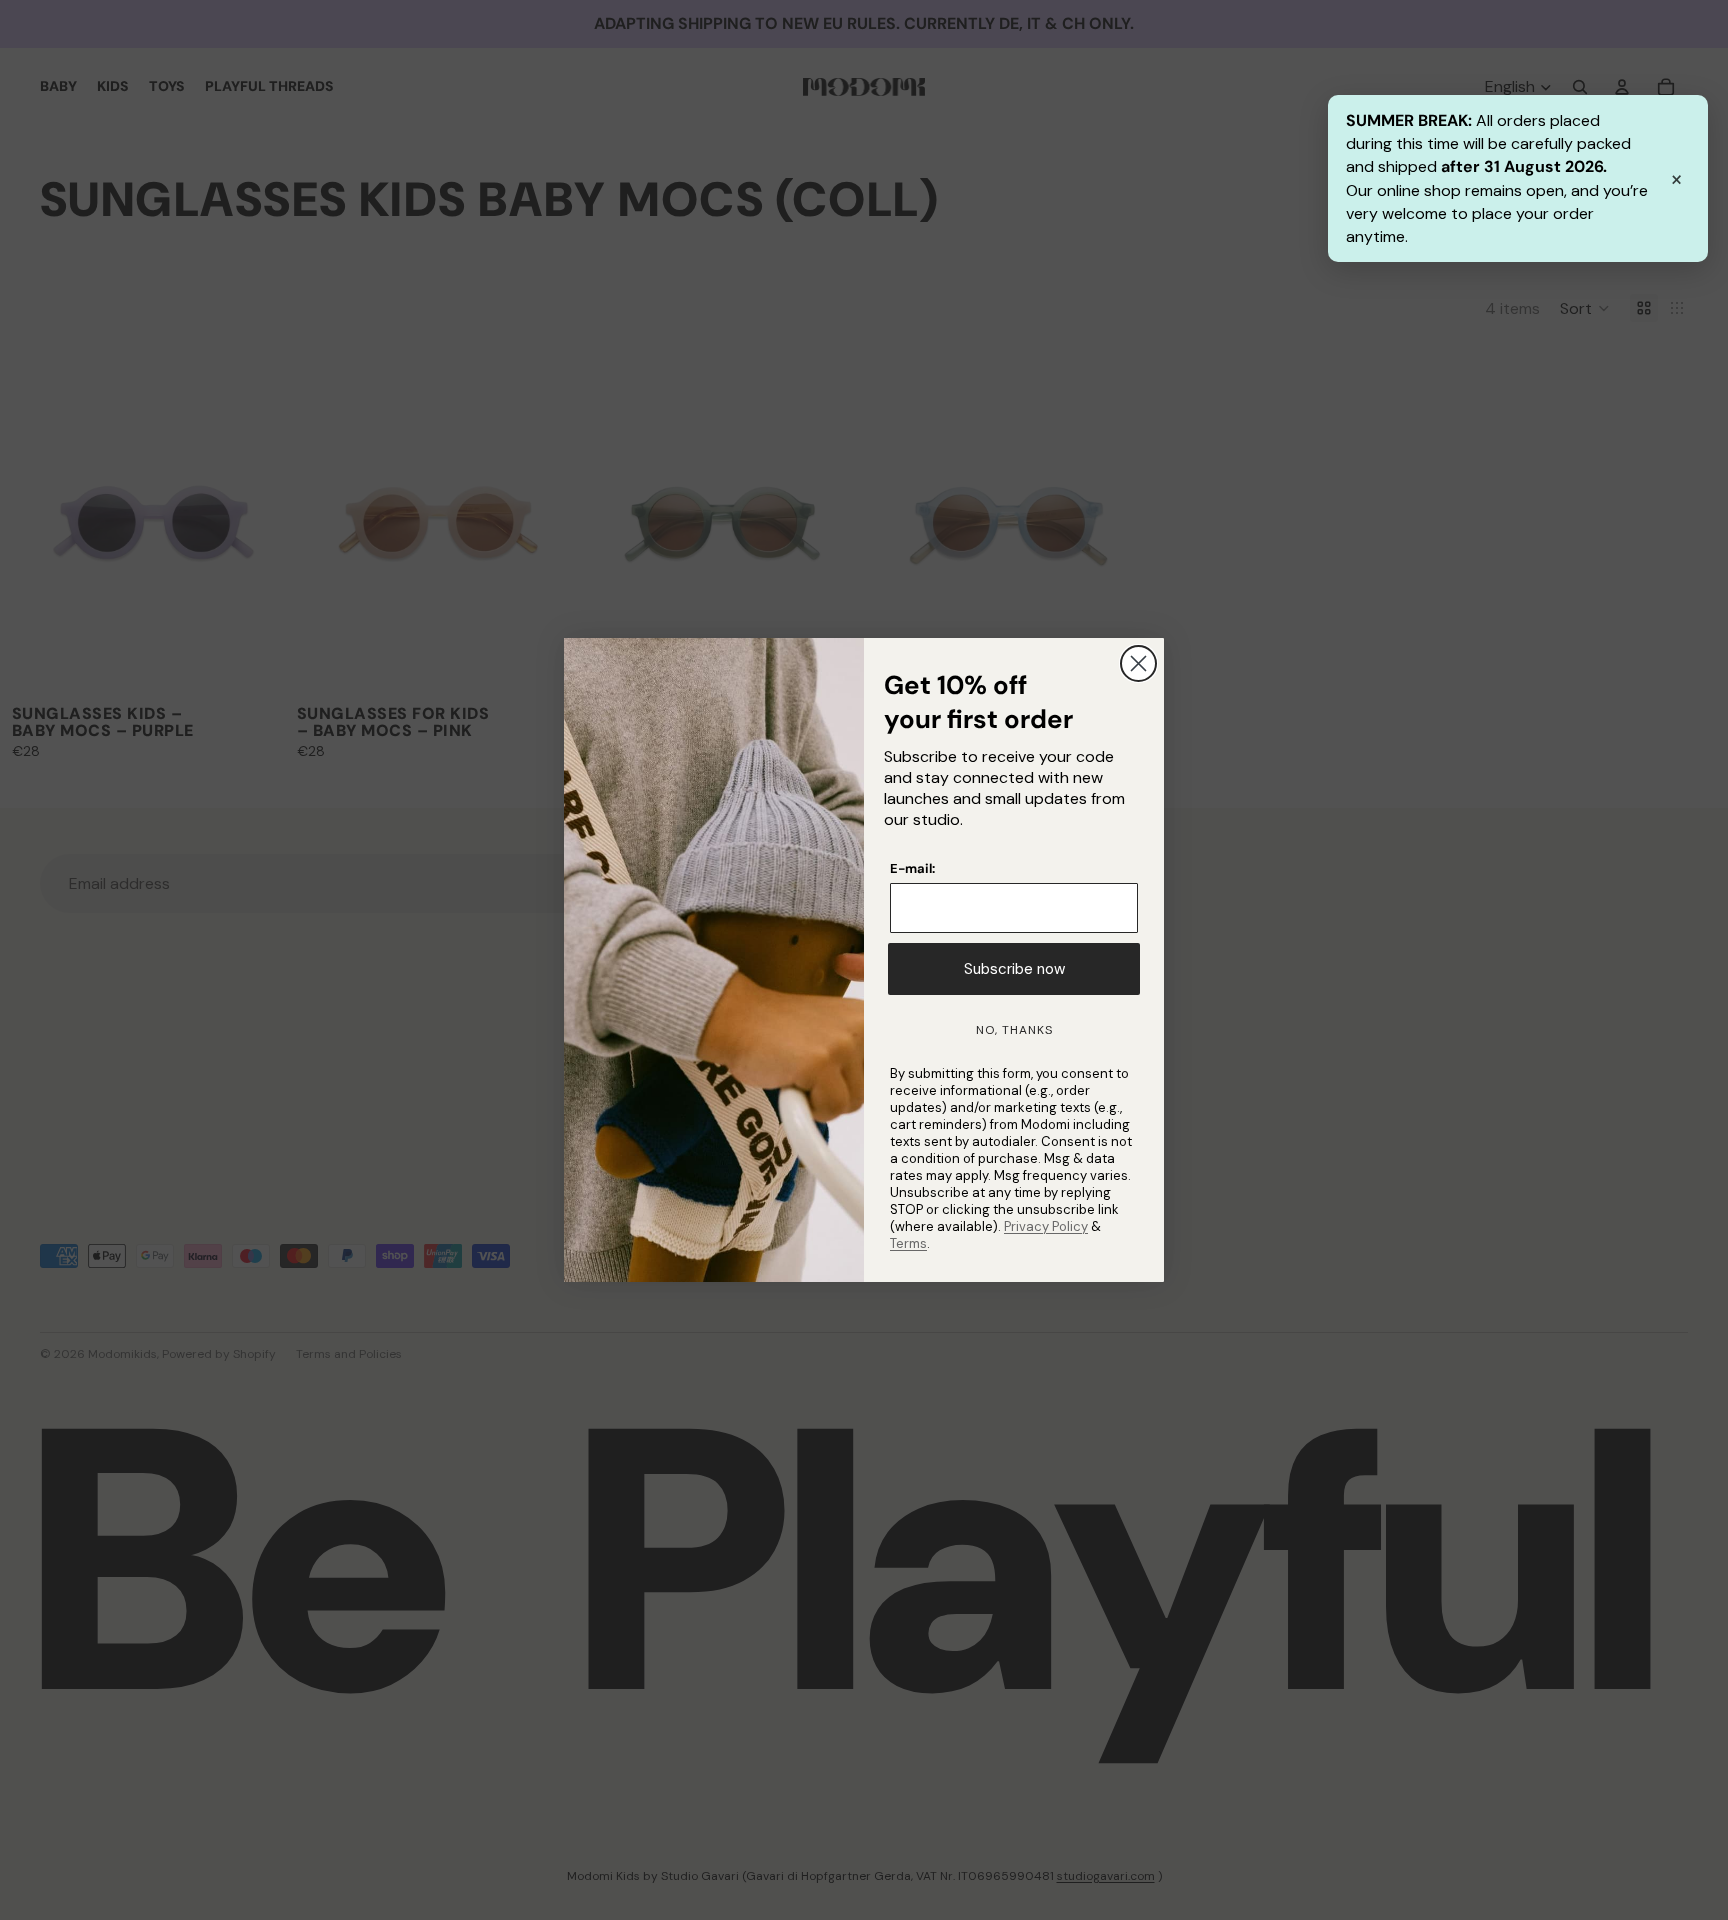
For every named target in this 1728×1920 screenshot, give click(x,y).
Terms (908, 1243)
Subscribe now (1014, 969)
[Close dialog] (1138, 663)
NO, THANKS (1014, 1030)
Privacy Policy (1046, 1226)
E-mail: (912, 868)
